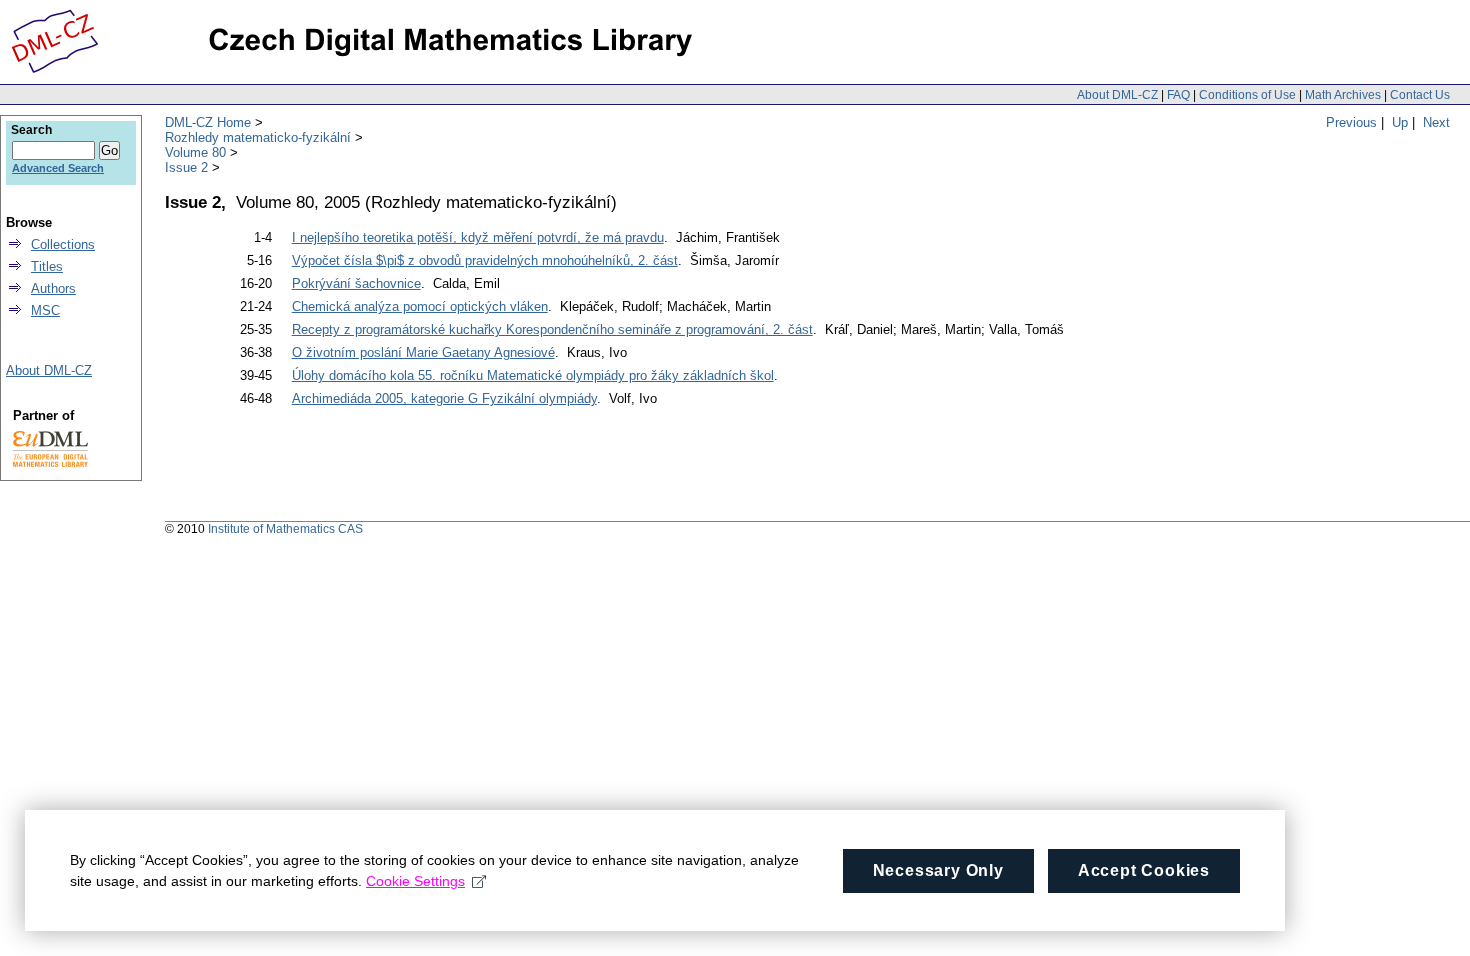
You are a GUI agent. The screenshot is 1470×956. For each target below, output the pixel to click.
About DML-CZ (1117, 95)
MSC (45, 310)
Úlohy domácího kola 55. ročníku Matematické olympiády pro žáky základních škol (533, 375)
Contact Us (1420, 95)
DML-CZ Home (208, 122)
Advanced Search (58, 168)
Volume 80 (195, 152)
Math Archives (1343, 95)
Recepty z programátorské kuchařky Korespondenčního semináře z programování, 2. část (552, 329)
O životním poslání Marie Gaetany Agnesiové (423, 352)
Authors (53, 288)
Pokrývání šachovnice (356, 283)
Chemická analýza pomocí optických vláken (420, 306)
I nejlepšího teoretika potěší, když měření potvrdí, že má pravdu (478, 237)
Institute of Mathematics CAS (285, 529)
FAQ (1178, 95)
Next (1436, 122)
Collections (63, 244)
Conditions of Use (1247, 95)
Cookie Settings (415, 881)
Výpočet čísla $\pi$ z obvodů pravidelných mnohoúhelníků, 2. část (485, 260)
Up (1400, 122)
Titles (47, 266)
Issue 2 (186, 167)
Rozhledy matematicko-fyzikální (258, 137)
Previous (1351, 122)
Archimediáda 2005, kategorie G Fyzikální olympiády (444, 398)
